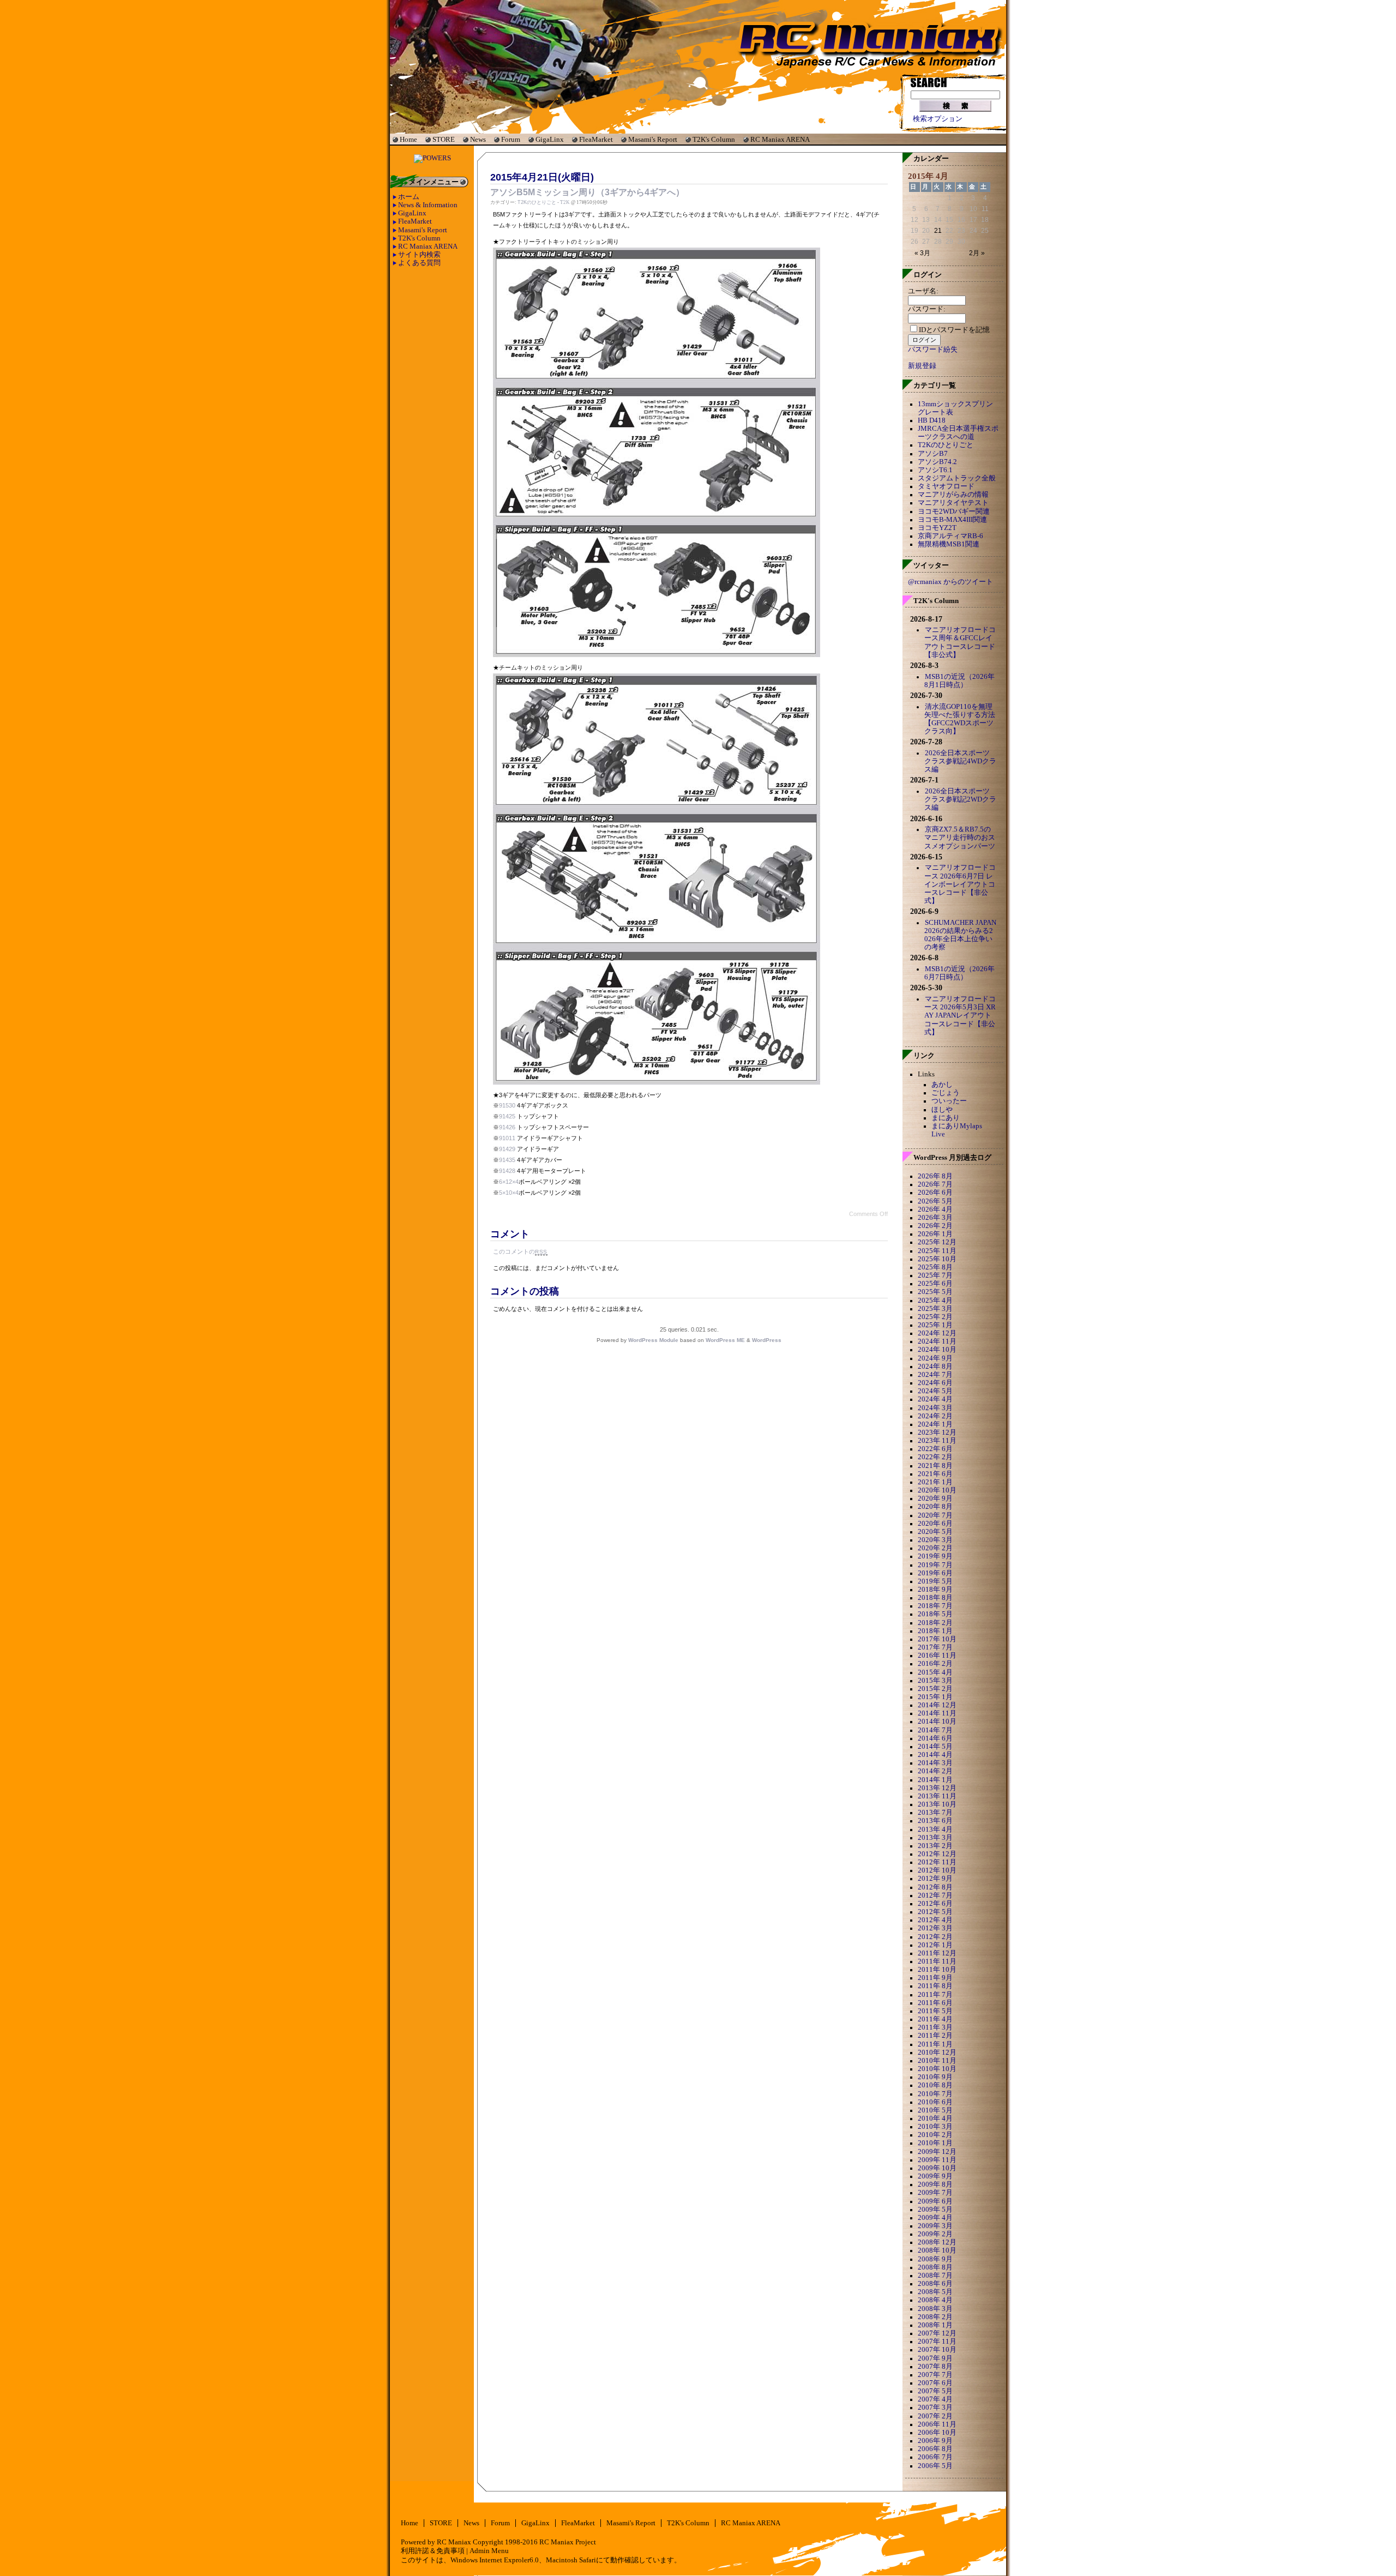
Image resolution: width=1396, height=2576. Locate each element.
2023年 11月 (937, 1441)
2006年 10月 (937, 2433)
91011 (507, 1138)
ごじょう (946, 1093)
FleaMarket (596, 139)
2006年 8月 (935, 2449)
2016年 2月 (935, 1664)
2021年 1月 (935, 1482)
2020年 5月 (935, 1532)
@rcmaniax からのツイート (950, 582)
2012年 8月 (935, 1887)
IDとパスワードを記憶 (954, 330)
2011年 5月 (935, 2011)
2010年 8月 (935, 2085)
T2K (565, 202)
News (478, 139)
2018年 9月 (935, 1590)
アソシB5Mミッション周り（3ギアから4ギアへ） (587, 192)
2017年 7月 (935, 1647)
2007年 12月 (937, 2333)
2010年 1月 (935, 2143)
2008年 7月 (935, 2276)
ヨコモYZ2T (937, 528)
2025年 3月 (935, 1309)
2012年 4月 (935, 1920)
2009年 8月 (935, 2184)
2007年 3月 (935, 2408)
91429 (507, 1149)
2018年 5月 (935, 1614)
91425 (507, 1116)
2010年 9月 (935, 2077)
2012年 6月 (935, 1904)
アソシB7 (933, 454)
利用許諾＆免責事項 (433, 2551)
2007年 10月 (937, 2350)
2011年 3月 (935, 2027)
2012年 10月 (937, 1870)
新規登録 (922, 366)
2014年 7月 (935, 1730)
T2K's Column (714, 139)
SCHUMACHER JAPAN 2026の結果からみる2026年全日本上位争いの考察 (960, 935)
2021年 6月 (935, 1474)
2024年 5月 (935, 1391)
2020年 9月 (935, 1498)
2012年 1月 (935, 1945)
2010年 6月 (935, 2102)
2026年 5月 (935, 1201)
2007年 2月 (935, 2416)
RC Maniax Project (568, 2542)
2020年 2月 (935, 1548)
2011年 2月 (935, 2036)
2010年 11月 (937, 2061)
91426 (507, 1127)
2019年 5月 (935, 1581)
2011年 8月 (935, 1986)
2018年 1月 (935, 1631)
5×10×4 (509, 1193)
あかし (942, 1085)
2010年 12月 (937, 2053)
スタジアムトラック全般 (957, 478)
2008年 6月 (935, 2284)
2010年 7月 (935, 2094)
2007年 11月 (937, 2342)
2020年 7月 (935, 1515)
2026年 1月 (935, 1234)
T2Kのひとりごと (537, 202)
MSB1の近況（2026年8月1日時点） (959, 681)
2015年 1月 (935, 1697)
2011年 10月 (937, 1970)
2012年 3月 (935, 1928)
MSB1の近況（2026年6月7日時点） (959, 973)
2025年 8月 (935, 1267)
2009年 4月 (935, 2218)
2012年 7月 (935, 1895)
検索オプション (938, 119)
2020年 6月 (935, 1524)
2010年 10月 (937, 2069)
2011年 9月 (935, 1978)
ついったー (949, 1101)
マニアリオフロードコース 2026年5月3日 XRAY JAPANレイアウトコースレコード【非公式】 (960, 1016)
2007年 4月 (935, 2399)
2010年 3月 (935, 2127)
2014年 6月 (935, 1738)
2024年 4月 (935, 1399)
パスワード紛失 (933, 350)
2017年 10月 (937, 1639)
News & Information (428, 205)
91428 (507, 1171)
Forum (511, 139)
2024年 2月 (935, 1416)
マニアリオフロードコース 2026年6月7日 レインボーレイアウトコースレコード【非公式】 (960, 884)
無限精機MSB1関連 (949, 544)
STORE (444, 139)
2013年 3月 (935, 1838)
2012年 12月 (937, 1854)
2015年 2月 (935, 1689)
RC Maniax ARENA (780, 139)
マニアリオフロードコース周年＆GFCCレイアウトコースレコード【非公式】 (960, 642)
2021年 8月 (935, 1466)
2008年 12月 (937, 2242)
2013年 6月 (935, 1821)
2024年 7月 (935, 1375)
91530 (507, 1105)
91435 (507, 1160)
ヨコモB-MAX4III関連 (952, 520)
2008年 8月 (935, 2267)
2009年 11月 (937, 2160)
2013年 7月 (935, 1813)
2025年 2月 (935, 1317)
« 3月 (922, 253)
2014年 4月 (935, 1755)
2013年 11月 (937, 1796)
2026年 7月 (935, 1184)
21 (938, 231)
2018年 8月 (935, 1598)
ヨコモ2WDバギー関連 (954, 511)
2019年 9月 (935, 1556)
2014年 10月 (937, 1722)
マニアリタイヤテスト (953, 503)
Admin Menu (489, 2551)
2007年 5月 (935, 2391)
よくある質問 (419, 263)
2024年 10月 (937, 1350)
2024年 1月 (935, 1424)
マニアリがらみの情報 (953, 495)
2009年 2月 (935, 2234)
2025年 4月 (935, 1301)
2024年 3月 (935, 1408)
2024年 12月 (937, 1333)
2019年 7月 (935, 1565)
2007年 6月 (935, 2383)
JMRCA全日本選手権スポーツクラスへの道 (958, 433)
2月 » (977, 253)
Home (408, 139)
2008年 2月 (935, 2317)
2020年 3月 (935, 1540)
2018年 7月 (935, 1606)
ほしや (942, 1110)
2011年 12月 (937, 1953)
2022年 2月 (935, 1457)
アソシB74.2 (937, 462)
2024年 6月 (935, 1383)
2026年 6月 (935, 1193)
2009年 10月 (937, 2168)
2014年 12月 (937, 1705)
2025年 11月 (937, 1251)
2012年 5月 (935, 1912)
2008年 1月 (935, 2325)
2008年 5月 (935, 2292)
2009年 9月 (935, 2176)
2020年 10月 (937, 1490)
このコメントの (520, 1251)
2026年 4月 (935, 1209)
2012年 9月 (935, 1879)
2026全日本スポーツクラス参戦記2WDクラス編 (960, 799)
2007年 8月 (935, 2367)
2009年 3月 (935, 2226)
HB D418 (932, 420)
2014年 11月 (937, 1713)
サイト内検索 (419, 255)
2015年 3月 (935, 1681)
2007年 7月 (935, 2375)
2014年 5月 (935, 1747)
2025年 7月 (935, 1275)
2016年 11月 (937, 1656)
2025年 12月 (937, 1242)
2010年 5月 (935, 2110)
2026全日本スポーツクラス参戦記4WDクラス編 (960, 761)
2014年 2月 (935, 1771)
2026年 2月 (935, 1226)
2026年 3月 (935, 1218)
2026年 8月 (935, 1176)
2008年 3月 (935, 2309)
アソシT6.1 (935, 470)
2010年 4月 (935, 2118)
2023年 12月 (937, 1433)
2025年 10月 (937, 1259)
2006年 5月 (935, 2466)
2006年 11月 (937, 2424)
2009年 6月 (935, 2201)
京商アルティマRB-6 (950, 536)
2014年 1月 (935, 1780)
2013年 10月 (937, 1804)
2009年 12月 (937, 2152)
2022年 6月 (935, 1449)
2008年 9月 (935, 2259)
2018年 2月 (935, 1623)
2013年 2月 (935, 1846)
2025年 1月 (935, 1325)
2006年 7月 (935, 2457)
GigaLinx (550, 139)
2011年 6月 (935, 2003)
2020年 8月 (935, 1507)
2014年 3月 (935, 1763)
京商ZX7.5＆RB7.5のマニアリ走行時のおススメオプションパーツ (960, 838)
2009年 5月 (935, 2210)
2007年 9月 (935, 2358)
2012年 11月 (937, 1862)
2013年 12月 (937, 1788)
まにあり (946, 1118)
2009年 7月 (935, 2193)
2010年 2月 (935, 2135)
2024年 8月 (935, 1367)
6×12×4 (509, 1182)
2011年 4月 (935, 2019)
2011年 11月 (937, 1961)
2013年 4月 (935, 1829)
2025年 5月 (935, 1292)
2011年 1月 (935, 2044)
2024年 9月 (935, 1358)
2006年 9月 (935, 2441)
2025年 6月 (935, 1284)
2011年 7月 (935, 1995)
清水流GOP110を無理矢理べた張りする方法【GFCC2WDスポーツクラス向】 (960, 719)
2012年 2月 (935, 1937)
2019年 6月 (935, 1573)
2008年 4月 (935, 2300)
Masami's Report (653, 139)
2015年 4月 (935, 1672)
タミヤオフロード (946, 486)
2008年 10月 (937, 2250)
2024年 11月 (937, 1341)
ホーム (409, 197)
